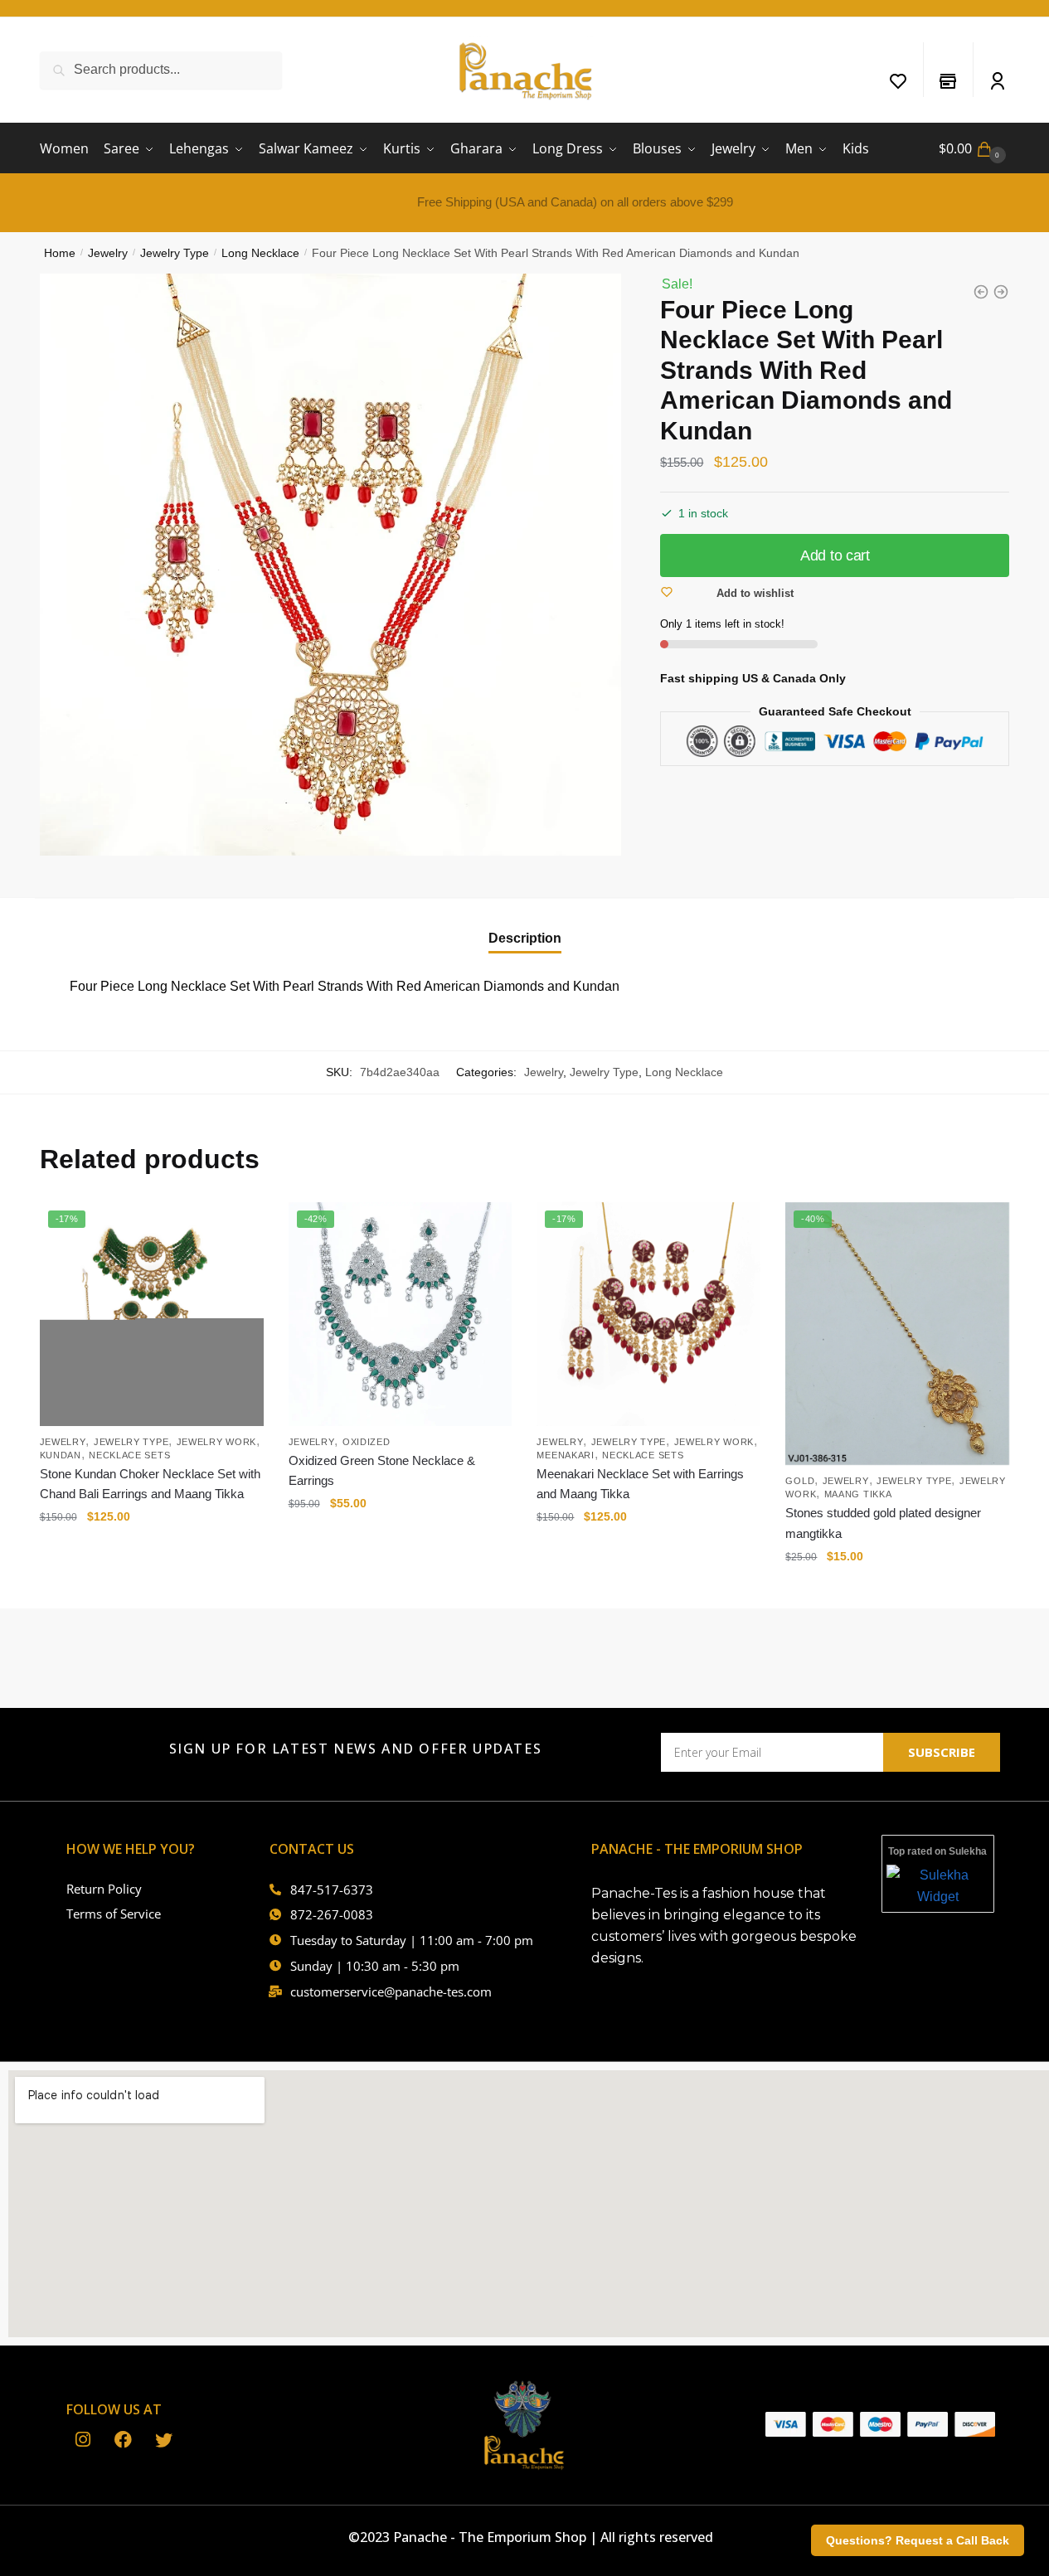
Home (60, 253)
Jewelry (108, 253)
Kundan (61, 1455)
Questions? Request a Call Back (918, 2540)
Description (525, 938)
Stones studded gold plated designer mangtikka (883, 1523)
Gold (800, 1481)
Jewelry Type (175, 253)
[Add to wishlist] (243, 1223)
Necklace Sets (129, 1455)
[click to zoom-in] (331, 565)
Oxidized (367, 1442)
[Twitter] (164, 2441)
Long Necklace (260, 253)
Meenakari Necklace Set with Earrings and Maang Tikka (640, 1484)
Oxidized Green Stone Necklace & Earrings (382, 1470)
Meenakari (565, 1455)
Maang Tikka (858, 1494)
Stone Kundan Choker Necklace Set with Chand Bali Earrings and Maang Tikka (150, 1484)
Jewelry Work (216, 1442)
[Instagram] (83, 2441)
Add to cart (835, 555)
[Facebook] (123, 2441)
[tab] (525, 925)
